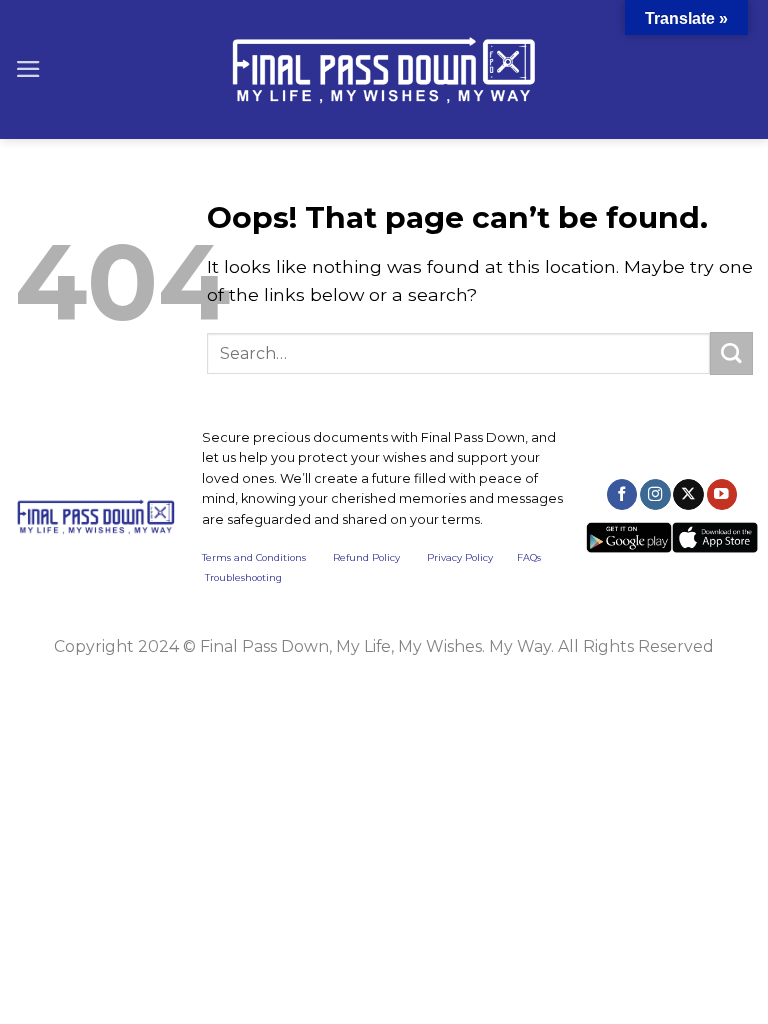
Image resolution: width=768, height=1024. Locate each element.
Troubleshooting (243, 577)
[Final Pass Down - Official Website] (384, 69)
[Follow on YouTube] (722, 494)
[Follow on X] (688, 494)
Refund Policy (366, 557)
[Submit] (731, 353)
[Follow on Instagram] (655, 494)
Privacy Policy (460, 557)
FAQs (529, 557)
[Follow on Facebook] (622, 494)
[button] (28, 69)
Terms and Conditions (267, 557)
